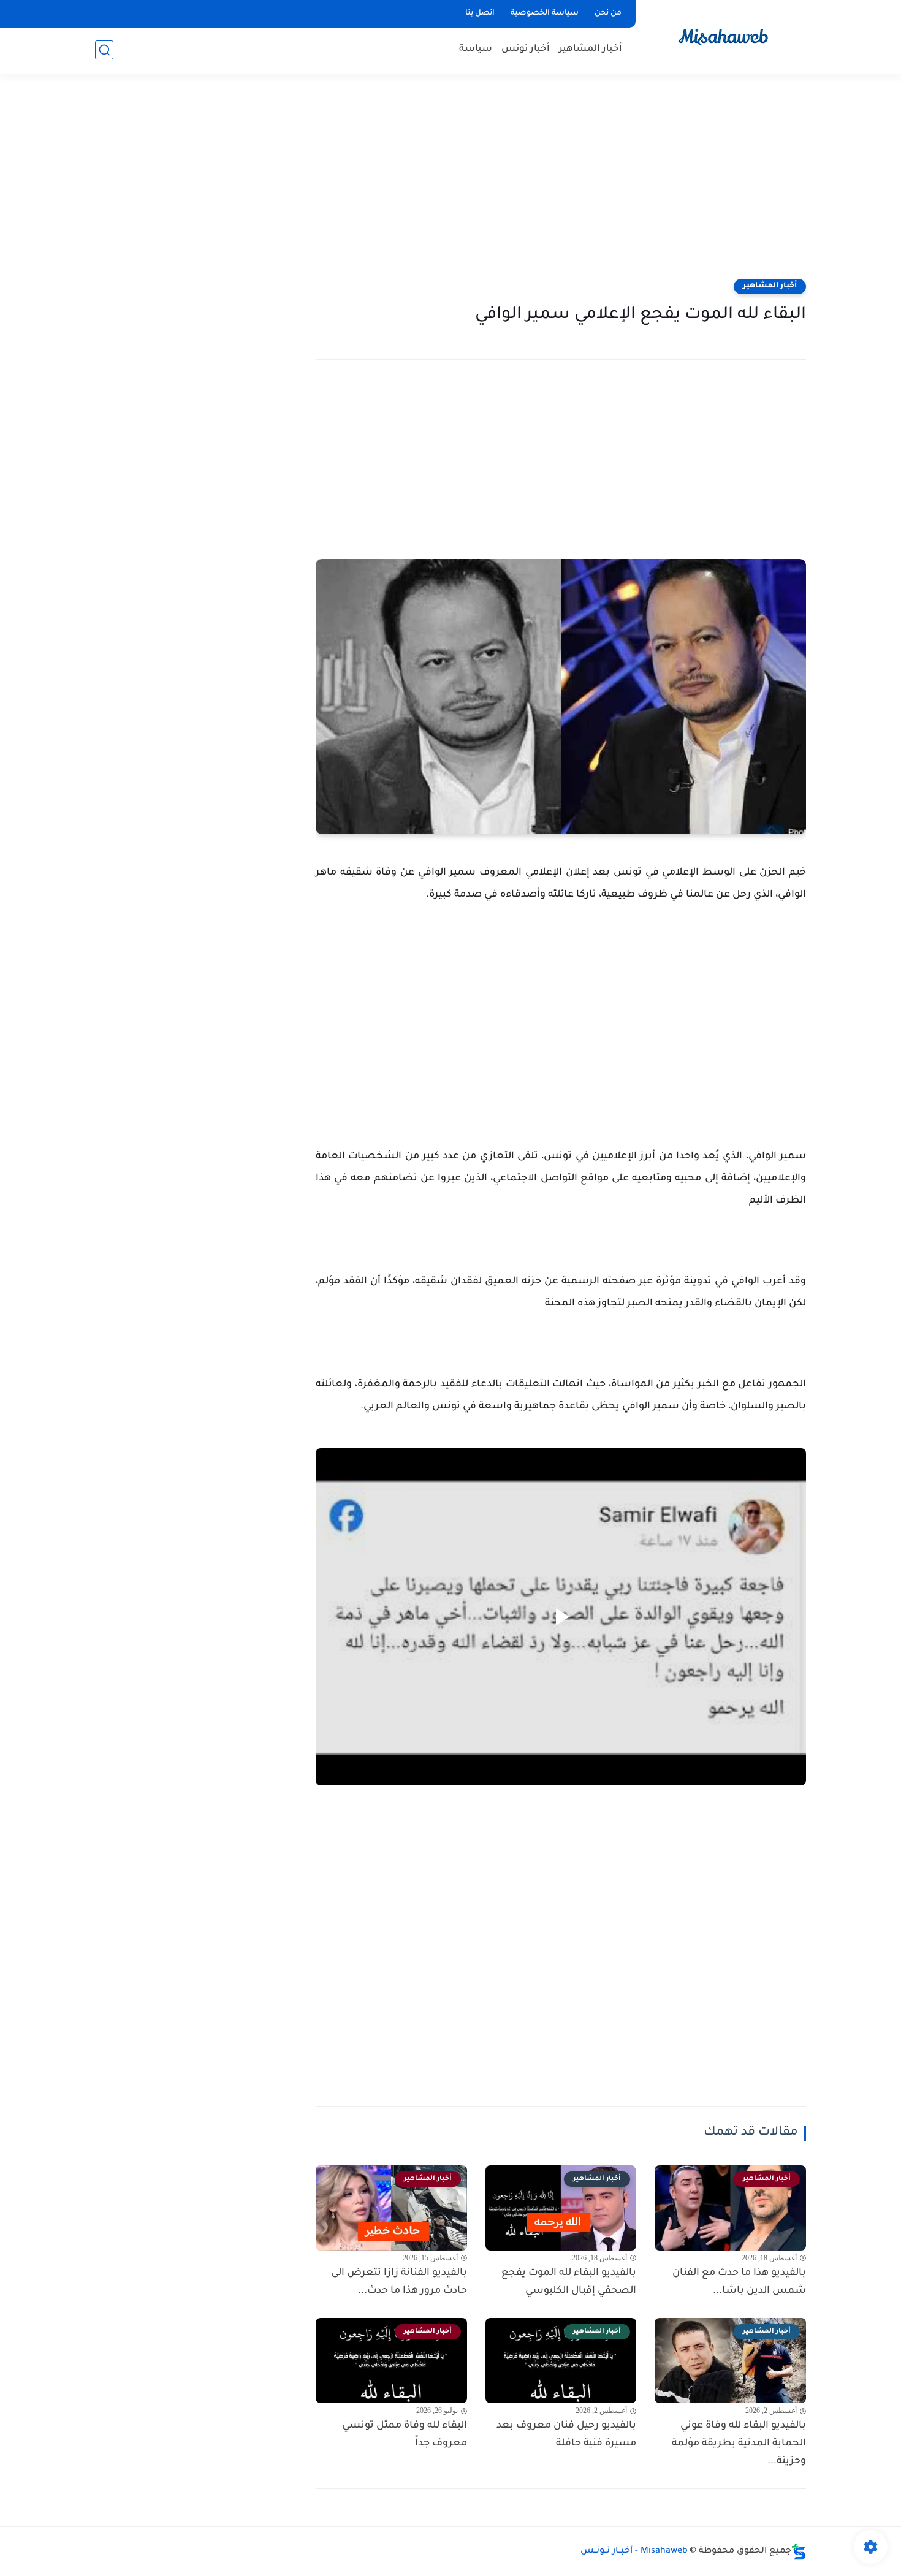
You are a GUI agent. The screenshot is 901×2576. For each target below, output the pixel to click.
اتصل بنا (480, 13)
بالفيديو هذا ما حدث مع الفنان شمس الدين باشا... (739, 2282)
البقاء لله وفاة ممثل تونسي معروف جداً (405, 2435)
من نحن (608, 13)
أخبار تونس (526, 49)
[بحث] (104, 50)
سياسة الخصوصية (545, 13)
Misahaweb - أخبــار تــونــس (634, 2551)
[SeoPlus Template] (799, 2552)
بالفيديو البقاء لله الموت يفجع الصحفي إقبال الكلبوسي (569, 2282)
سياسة (476, 49)
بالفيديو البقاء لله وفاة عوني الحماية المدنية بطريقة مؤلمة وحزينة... (739, 2444)
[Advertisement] (450, 184)
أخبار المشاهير (591, 49)
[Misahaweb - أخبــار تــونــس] (723, 36)
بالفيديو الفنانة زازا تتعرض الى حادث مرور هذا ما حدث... (399, 2282)
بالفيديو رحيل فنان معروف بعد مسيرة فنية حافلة (566, 2435)
